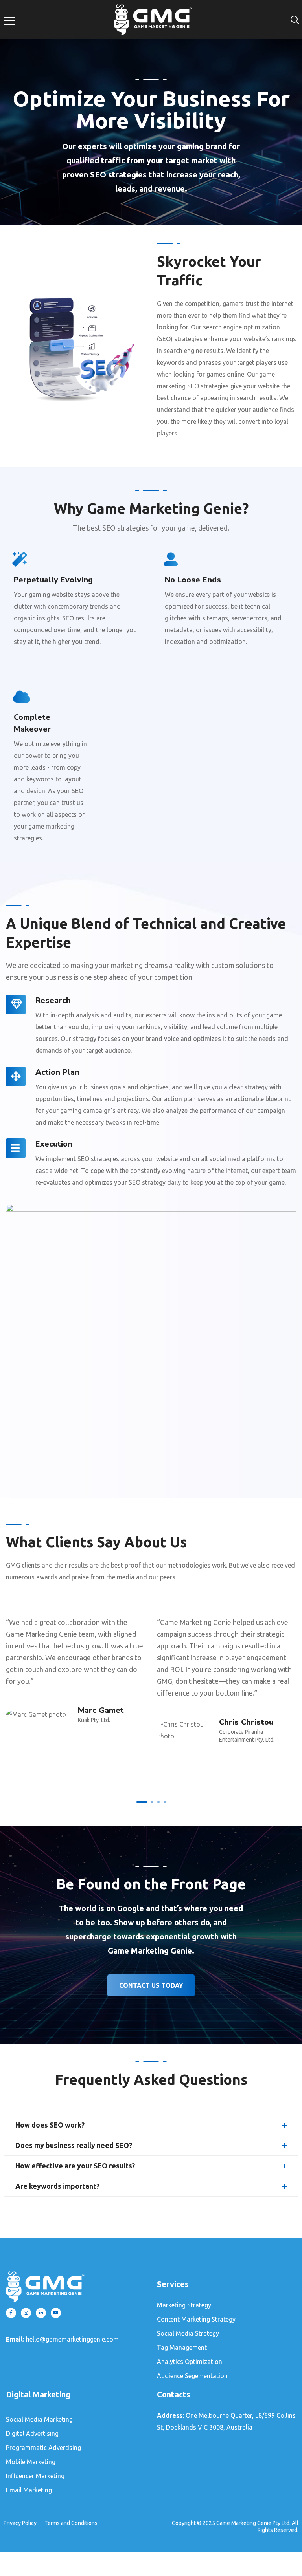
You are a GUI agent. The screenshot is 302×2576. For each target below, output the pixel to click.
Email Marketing (29, 2490)
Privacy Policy (20, 2523)
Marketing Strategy (184, 2305)
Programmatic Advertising (43, 2448)
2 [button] (152, 1802)
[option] (75, 1666)
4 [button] (165, 1802)
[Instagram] (26, 2313)
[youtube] (56, 2313)
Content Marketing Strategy (196, 2319)
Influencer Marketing (35, 2476)
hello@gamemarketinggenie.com (72, 2339)
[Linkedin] (41, 2313)
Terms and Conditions (71, 2523)
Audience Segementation (192, 2376)
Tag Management (182, 2347)
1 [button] (142, 1802)
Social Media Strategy (188, 2333)
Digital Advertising (32, 2433)
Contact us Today (151, 1985)
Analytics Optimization (190, 2362)
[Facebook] (11, 2313)
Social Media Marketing (39, 2419)
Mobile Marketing (31, 2462)
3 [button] (158, 1802)
